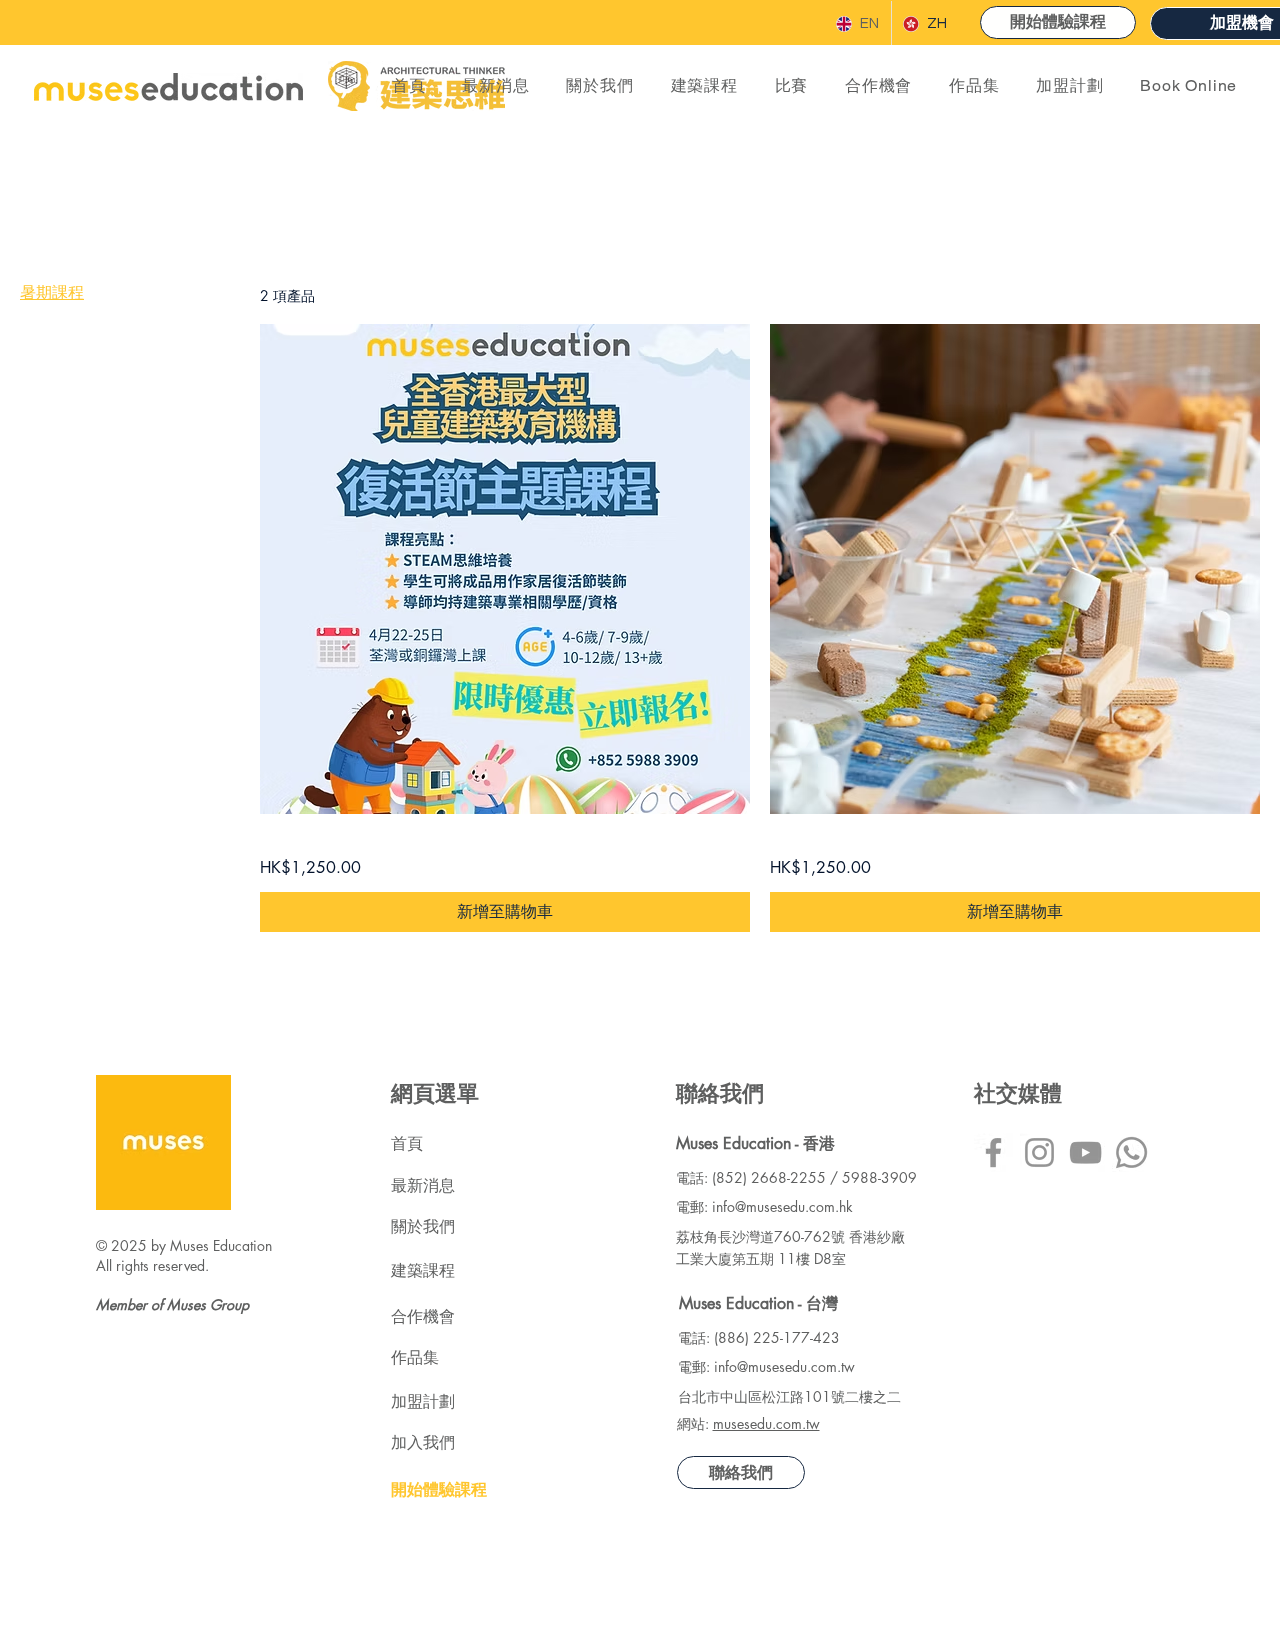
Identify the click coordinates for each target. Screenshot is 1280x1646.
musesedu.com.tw (766, 1423)
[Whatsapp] (1131, 1152)
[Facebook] (993, 1152)
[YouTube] (1085, 1152)
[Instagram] (1039, 1152)
